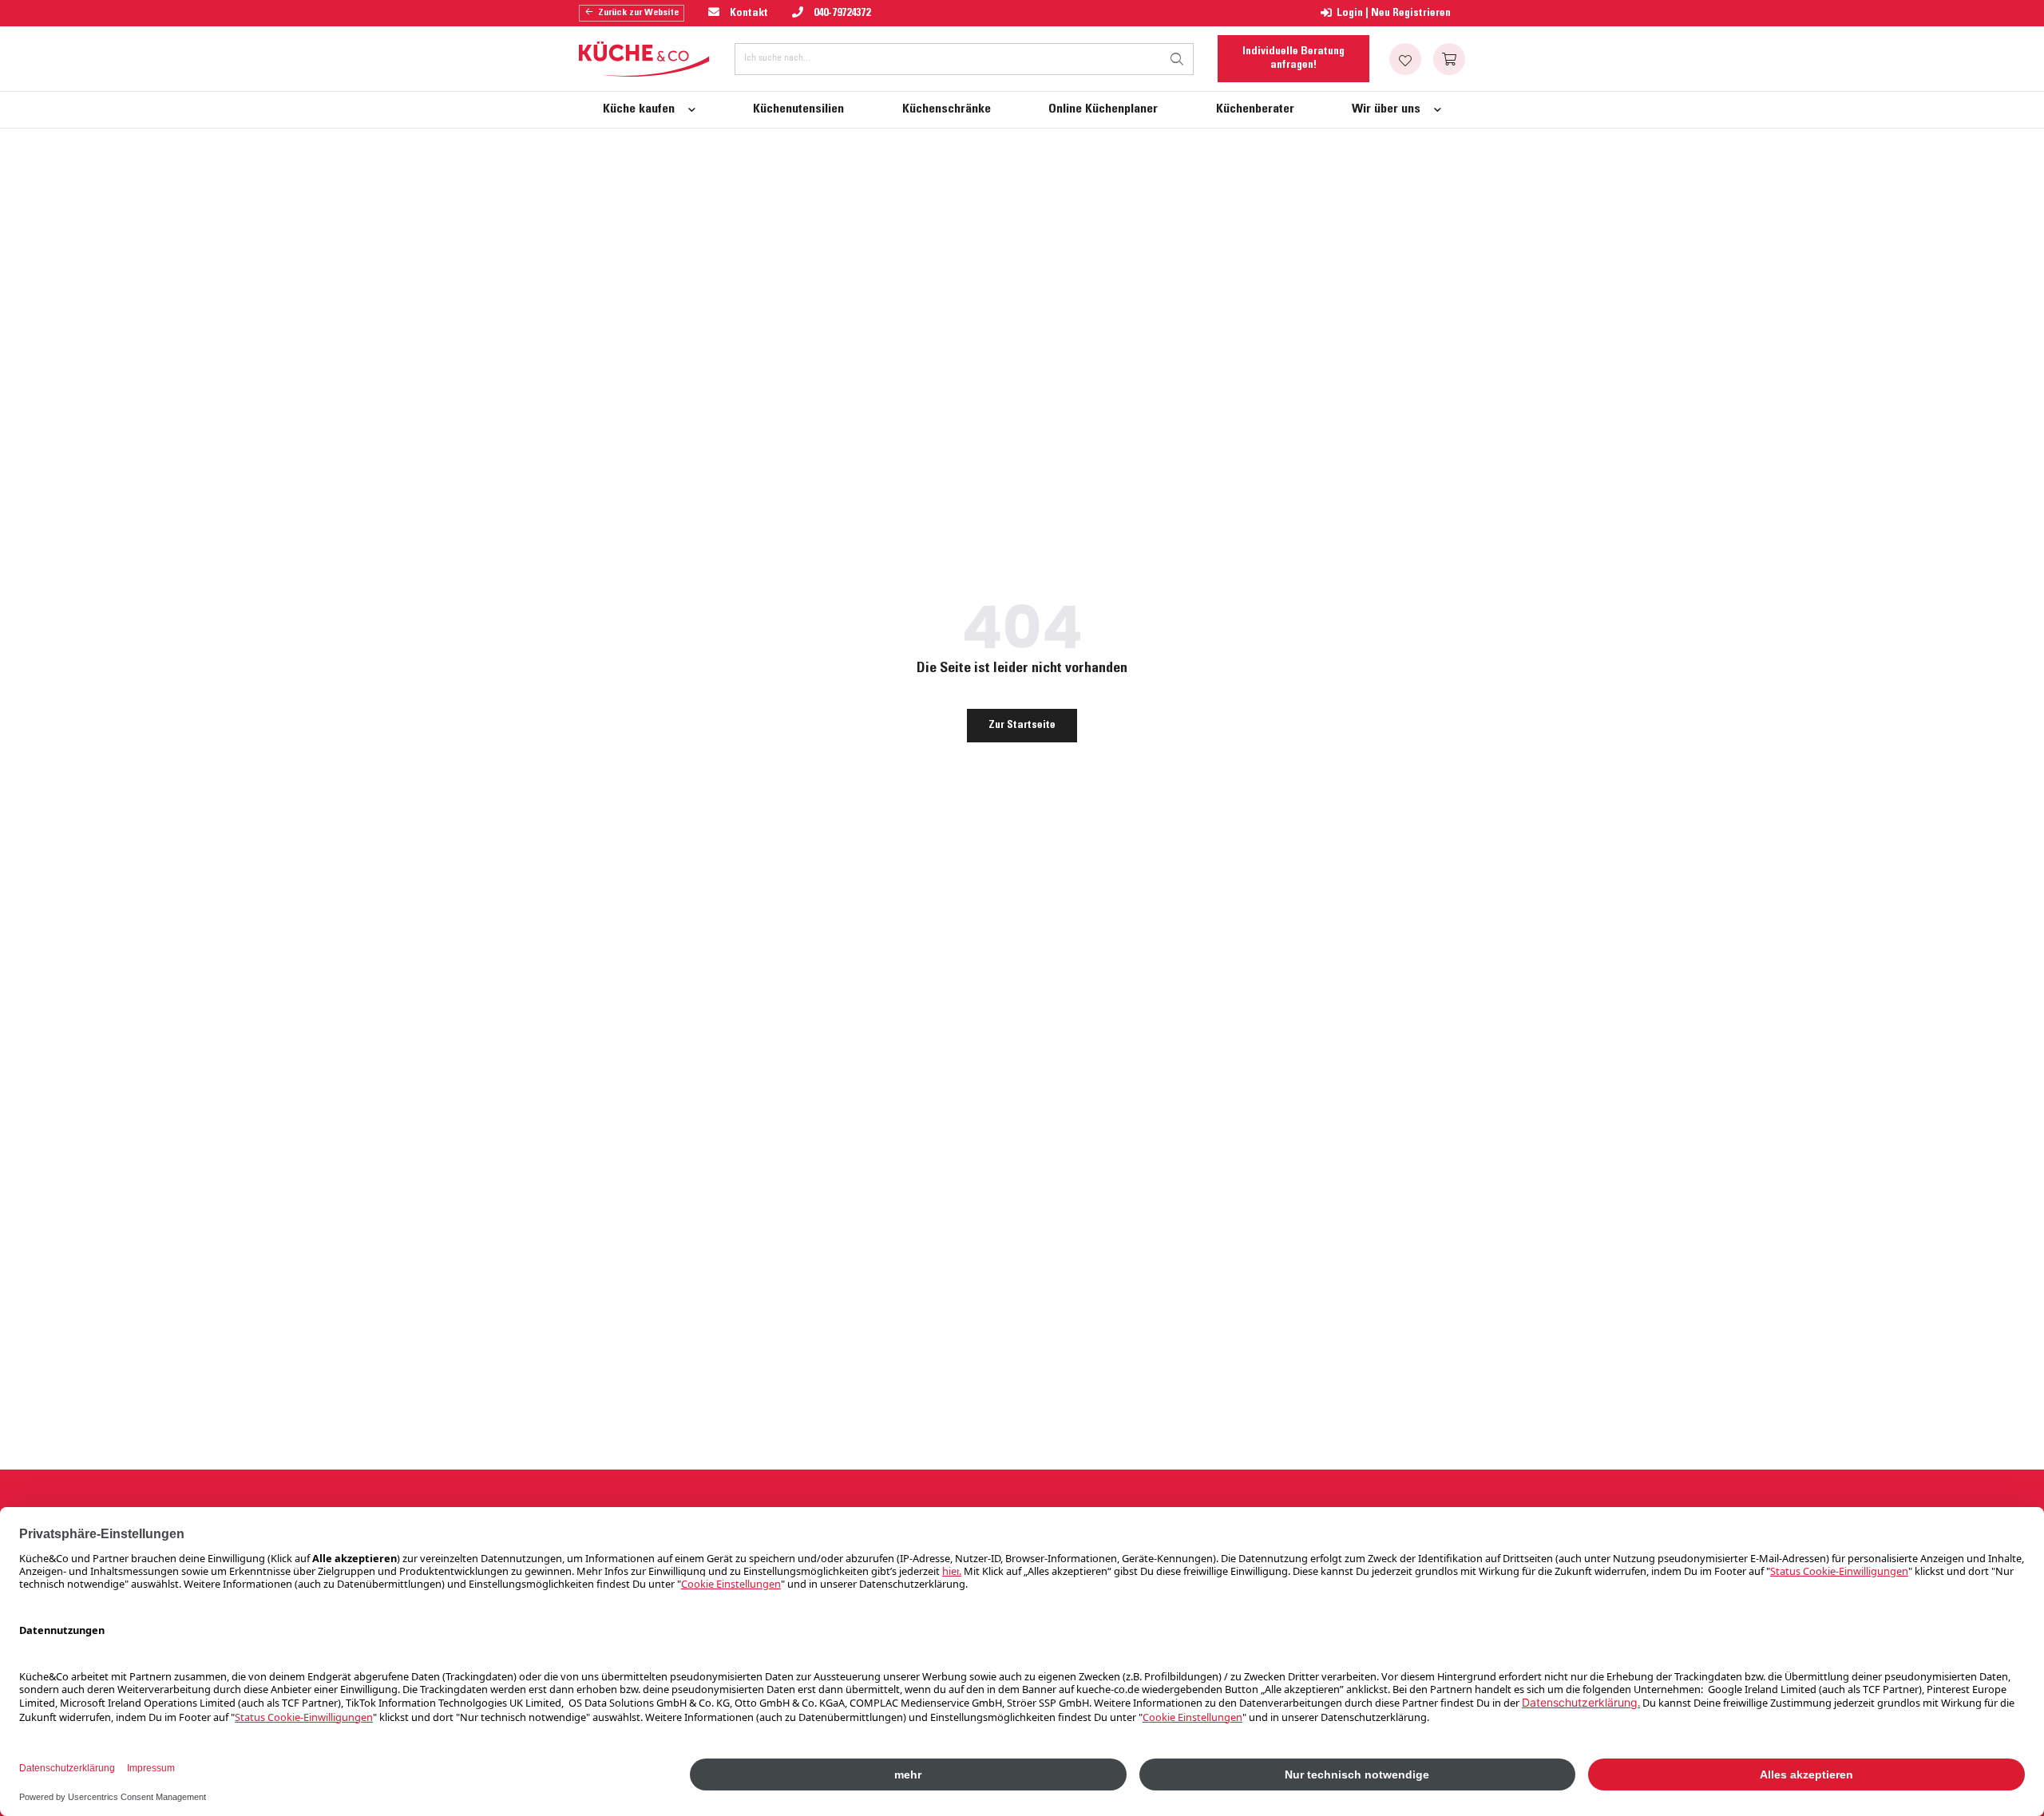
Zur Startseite (1022, 726)
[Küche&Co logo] (645, 59)
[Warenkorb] (1449, 59)
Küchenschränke (947, 109)
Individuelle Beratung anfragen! (1293, 58)
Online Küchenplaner (1103, 109)
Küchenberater (1255, 109)
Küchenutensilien (798, 109)
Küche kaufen (639, 109)
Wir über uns (1386, 109)
